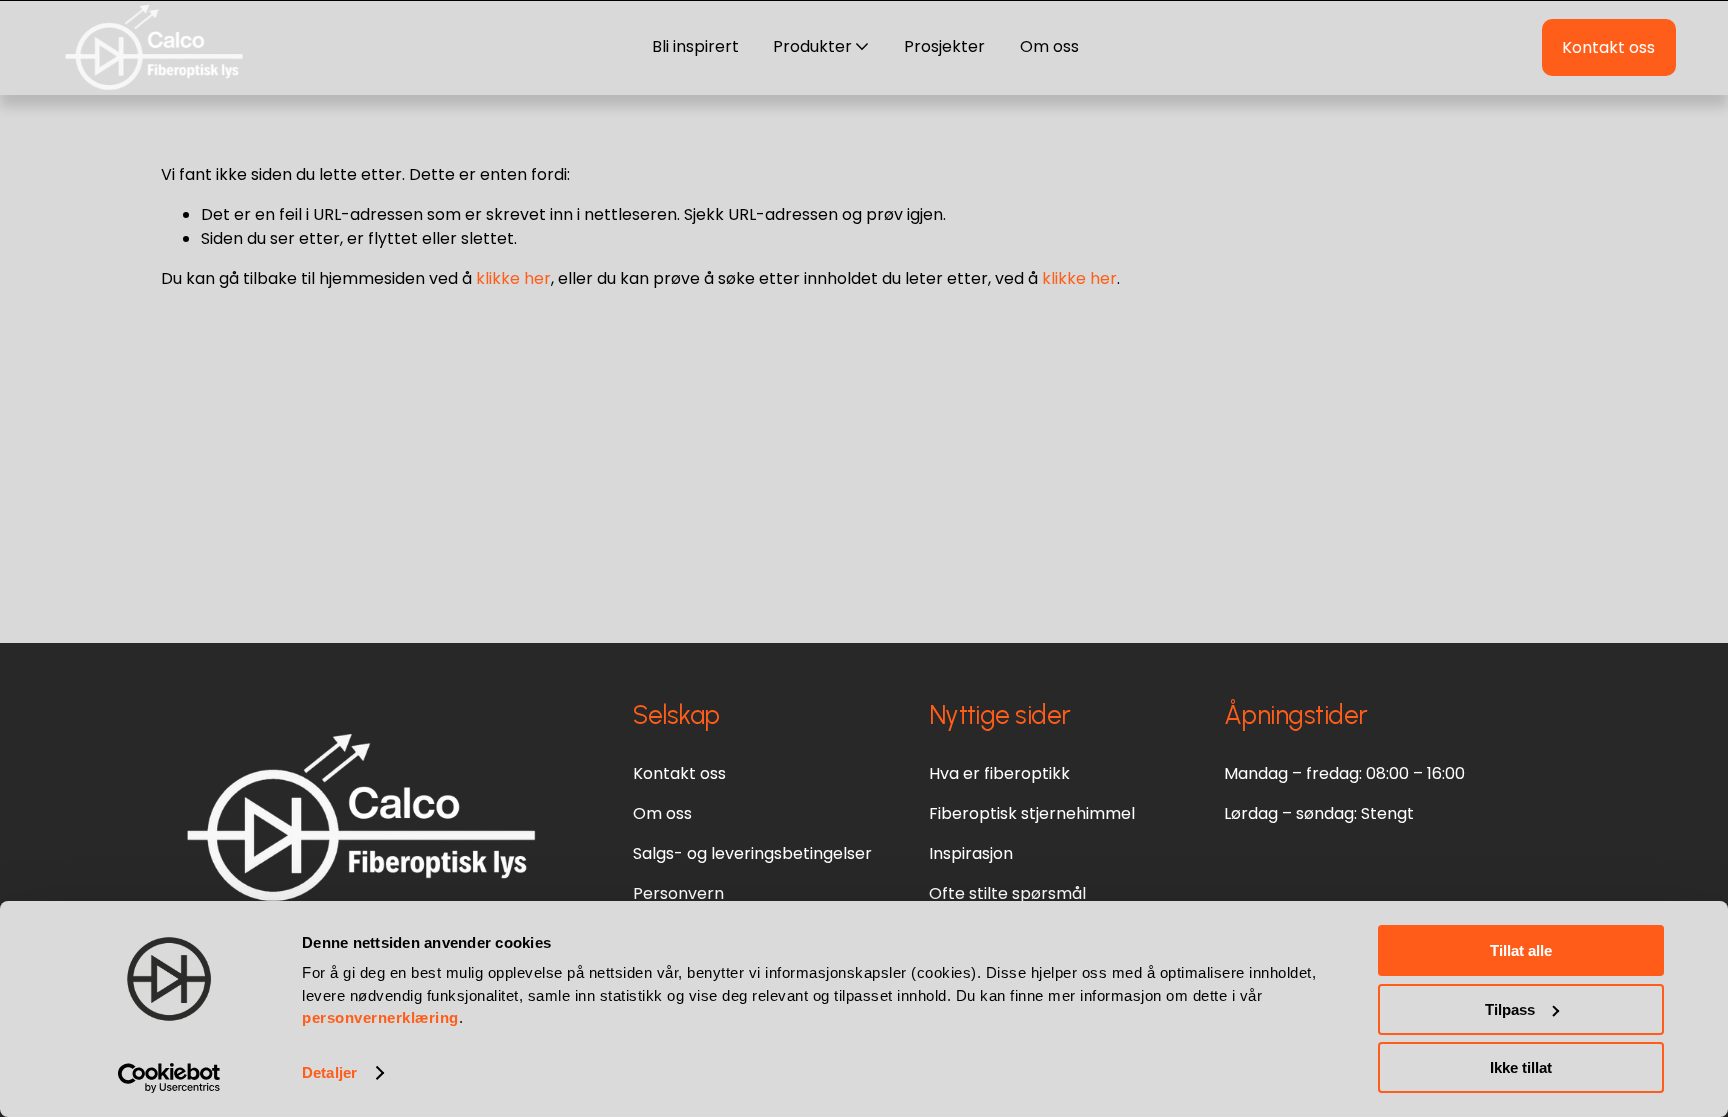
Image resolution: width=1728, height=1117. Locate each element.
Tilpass (1510, 1009)
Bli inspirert (695, 46)
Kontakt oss (1608, 47)
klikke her (513, 278)
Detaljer (329, 1072)
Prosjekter (944, 46)
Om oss (1049, 46)
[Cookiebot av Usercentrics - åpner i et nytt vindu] (169, 1078)
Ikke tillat (1521, 1067)
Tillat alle (1521, 950)
